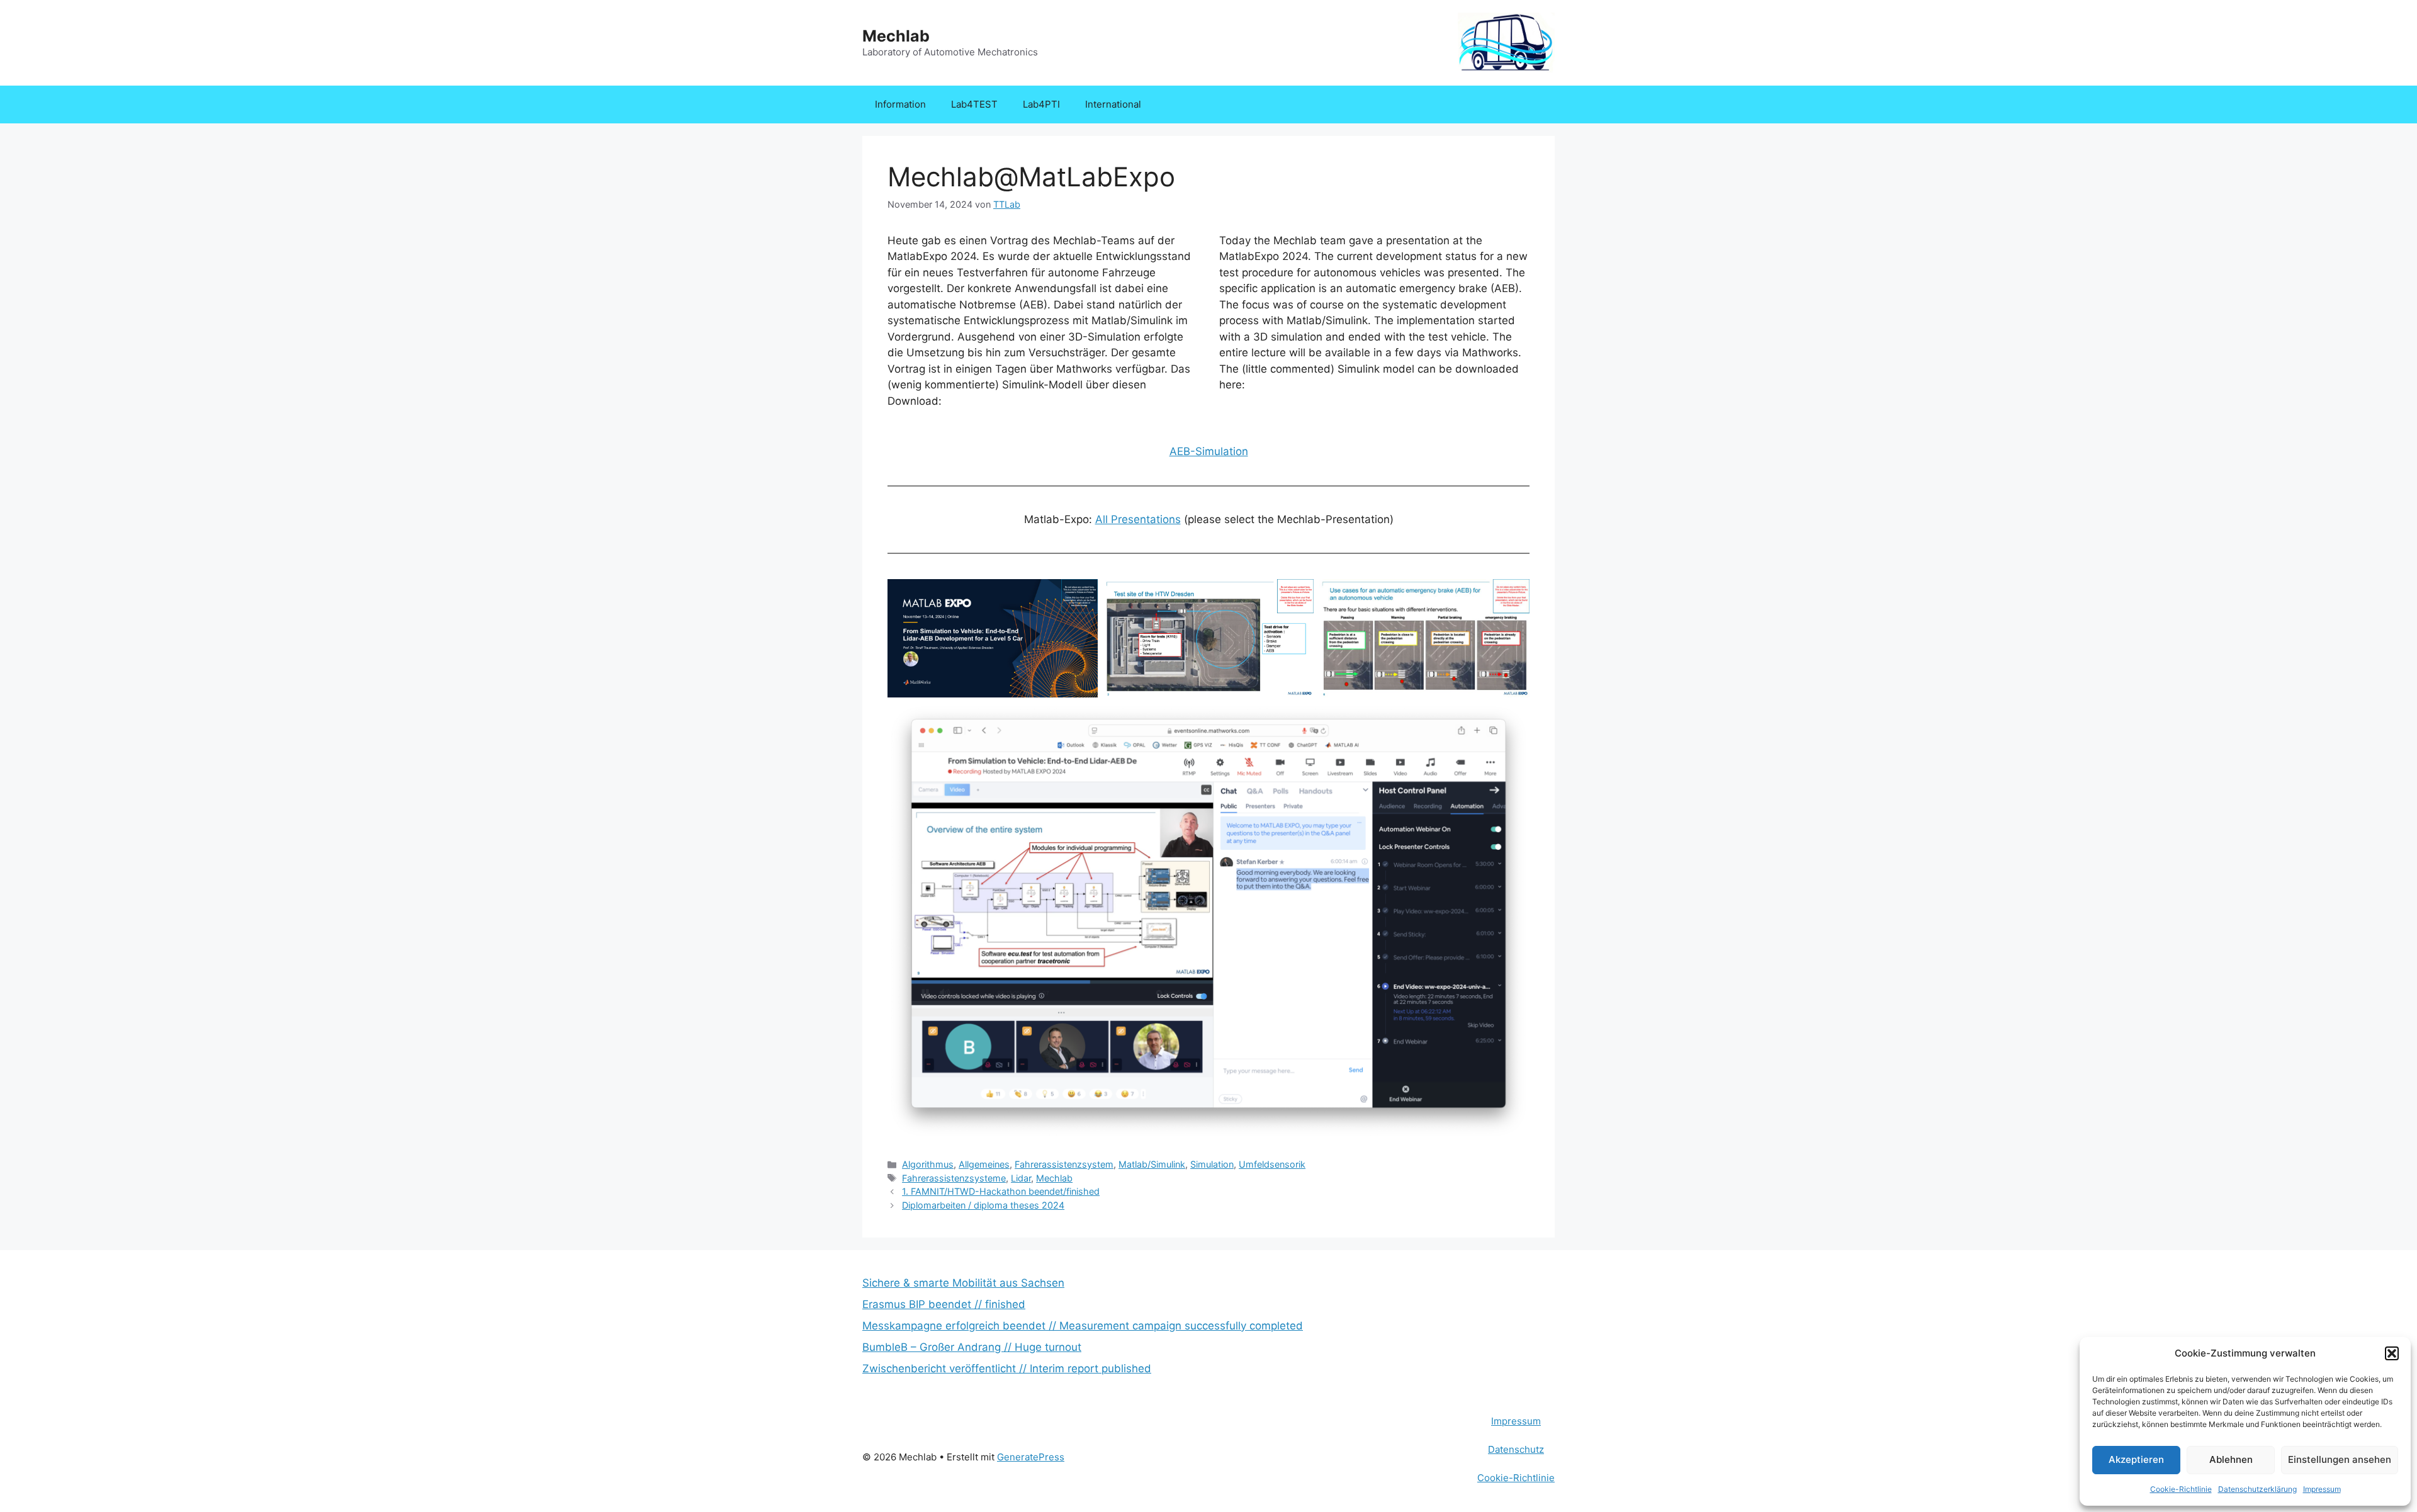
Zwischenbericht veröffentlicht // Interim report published (1007, 1368)
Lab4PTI (1041, 104)
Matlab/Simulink (1152, 1164)
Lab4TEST (974, 104)
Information (900, 104)
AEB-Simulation (1209, 451)
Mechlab (896, 36)
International (1113, 104)
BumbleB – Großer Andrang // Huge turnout (972, 1347)
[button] (2392, 1353)
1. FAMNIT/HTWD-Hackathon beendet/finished (1001, 1191)
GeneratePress (1031, 1457)
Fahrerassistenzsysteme (954, 1178)
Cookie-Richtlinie (2181, 1489)
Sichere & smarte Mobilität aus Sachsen (963, 1283)
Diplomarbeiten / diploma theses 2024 (983, 1205)
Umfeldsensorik (1272, 1164)
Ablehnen (2231, 1459)
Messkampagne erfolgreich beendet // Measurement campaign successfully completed (1083, 1326)
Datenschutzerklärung (2257, 1489)
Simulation (1212, 1164)
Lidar (1021, 1178)
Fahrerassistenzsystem (1064, 1164)
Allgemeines (984, 1164)
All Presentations (1138, 519)
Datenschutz (1516, 1449)
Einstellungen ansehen (2340, 1459)
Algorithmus (928, 1164)
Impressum (2322, 1489)
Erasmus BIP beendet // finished (944, 1304)
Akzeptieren (2136, 1459)
